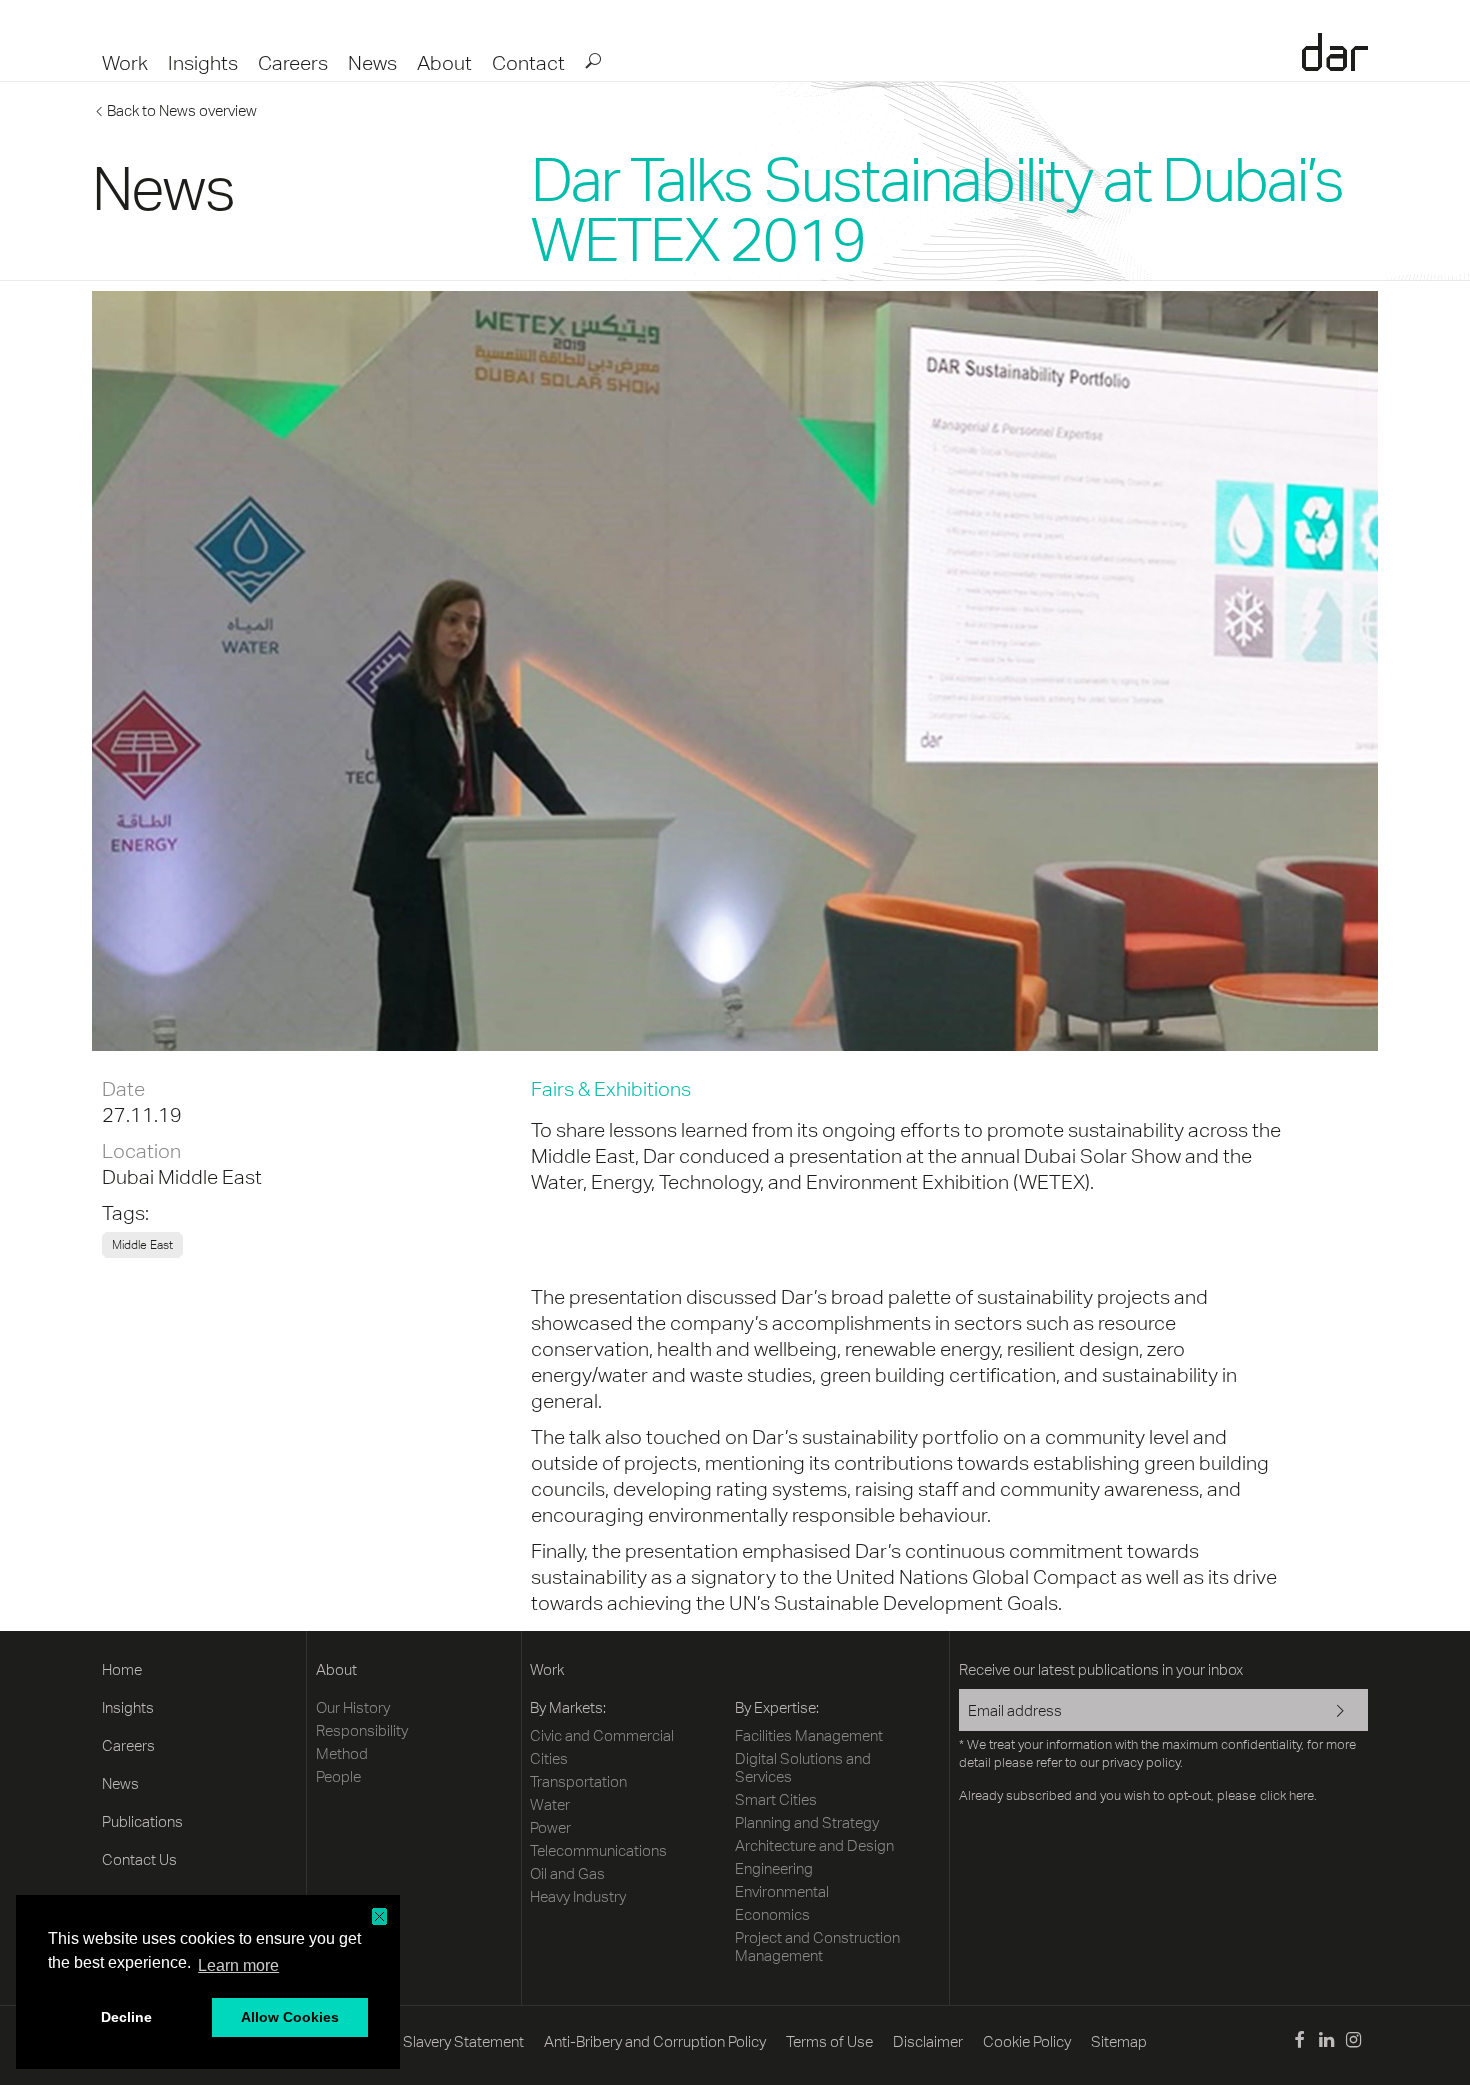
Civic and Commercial (602, 1735)
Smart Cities (776, 1799)
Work (125, 62)
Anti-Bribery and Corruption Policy (655, 2041)
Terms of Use (829, 2041)
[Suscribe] (1327, 1712)
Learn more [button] (238, 1965)
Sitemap (1119, 2041)
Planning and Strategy (807, 1822)
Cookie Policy (1027, 2041)
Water (550, 1804)
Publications (142, 1821)
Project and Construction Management (817, 1946)
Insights (203, 62)
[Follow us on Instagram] (1353, 2042)
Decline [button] (126, 2017)
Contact (528, 62)
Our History (353, 1707)
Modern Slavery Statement (436, 2041)
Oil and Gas (567, 1873)
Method (342, 1753)
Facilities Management (809, 1735)
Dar (1335, 52)
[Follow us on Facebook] (1298, 2042)
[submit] (592, 60)
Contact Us (139, 1859)
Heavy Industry (578, 1896)
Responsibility (362, 1730)
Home (122, 1669)
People (338, 1776)
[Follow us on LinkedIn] (1326, 2042)
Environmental (782, 1891)
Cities (549, 1758)
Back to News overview (182, 110)
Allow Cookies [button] (290, 2017)
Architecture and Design (814, 1845)
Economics (772, 1914)
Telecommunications (598, 1850)
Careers (293, 62)
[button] (379, 1916)
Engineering (774, 1868)
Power (550, 1827)
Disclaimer (928, 2041)
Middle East (210, 1176)
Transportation (578, 1781)
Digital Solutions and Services (803, 1767)
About (444, 62)
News (372, 62)
